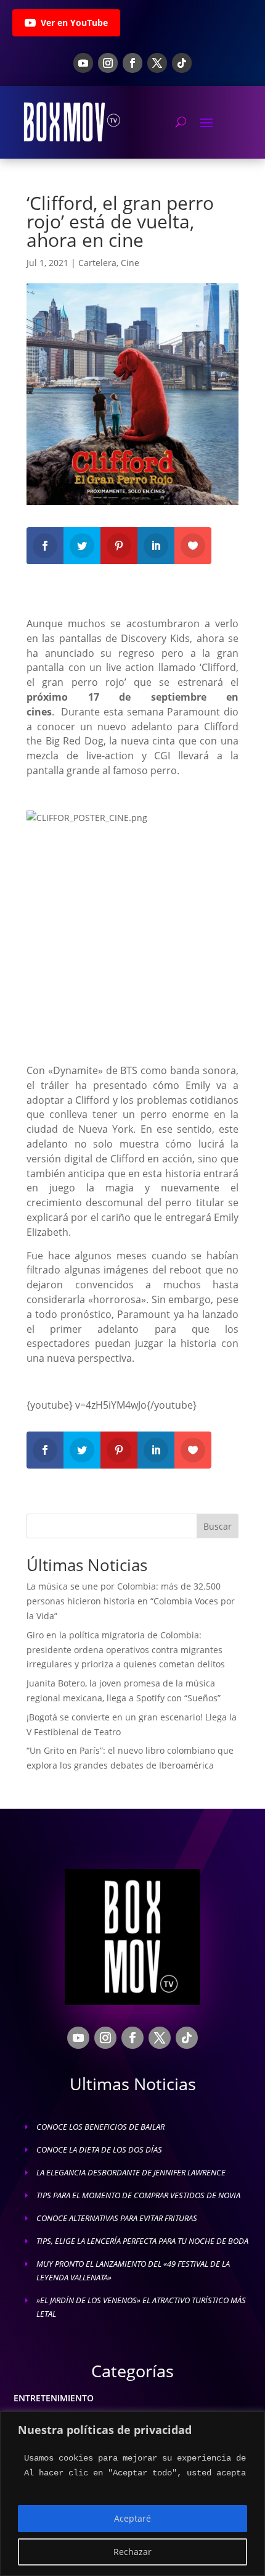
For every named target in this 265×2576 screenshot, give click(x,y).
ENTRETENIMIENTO (54, 2398)
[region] (132, 2494)
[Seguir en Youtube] (83, 63)
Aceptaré (132, 2518)
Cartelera (97, 263)
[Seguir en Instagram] (108, 63)
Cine (130, 263)
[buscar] (181, 122)
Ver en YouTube (74, 23)
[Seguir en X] (157, 63)
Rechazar (132, 2552)
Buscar (218, 1526)
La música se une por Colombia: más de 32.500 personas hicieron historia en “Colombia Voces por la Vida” (131, 1601)
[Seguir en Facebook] (132, 63)
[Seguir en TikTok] (182, 63)
